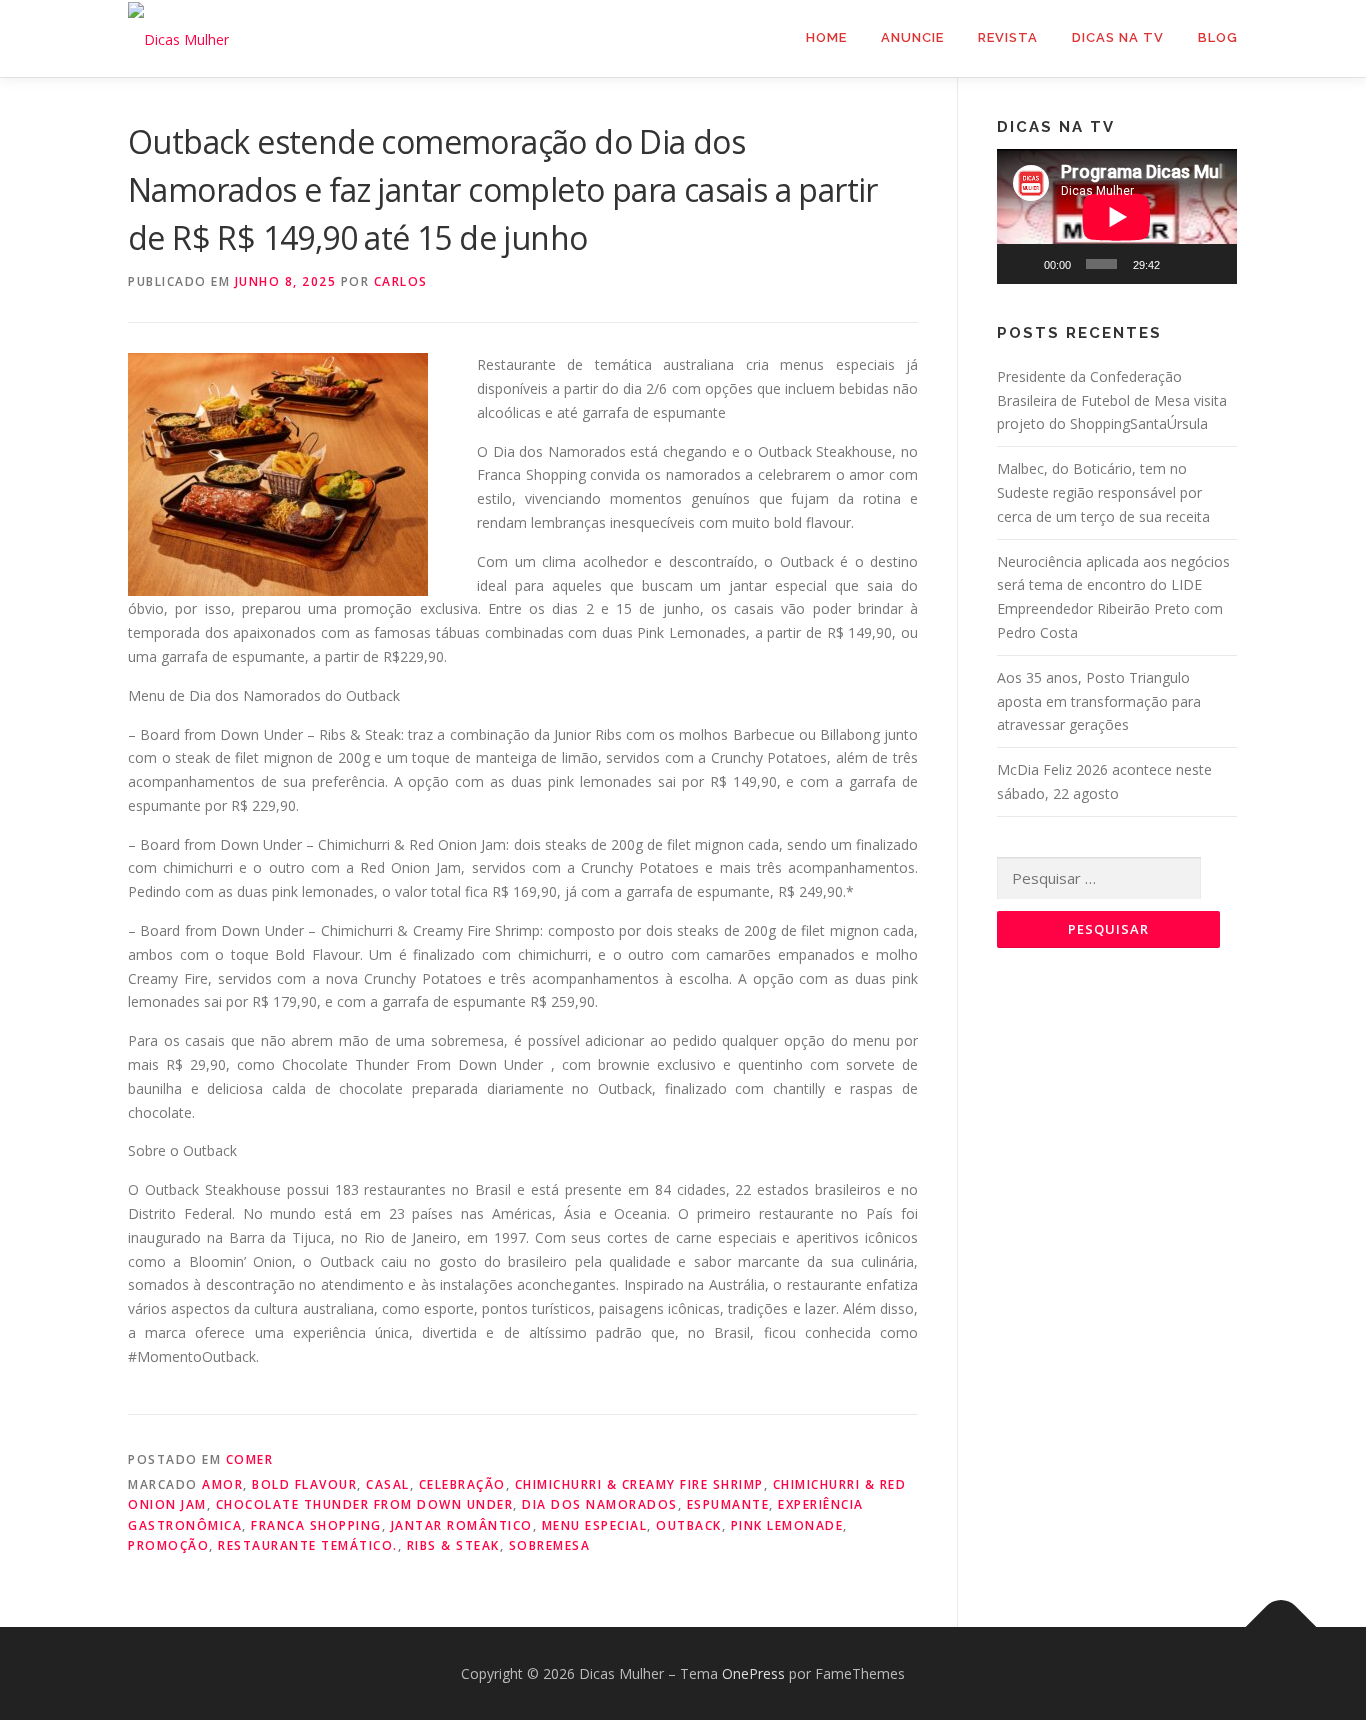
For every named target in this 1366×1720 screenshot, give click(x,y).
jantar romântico (462, 1525)
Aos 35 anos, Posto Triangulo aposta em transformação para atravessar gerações (1099, 701)
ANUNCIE (912, 37)
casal (388, 1484)
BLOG (1218, 37)
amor (222, 1484)
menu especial (595, 1525)
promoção (168, 1545)
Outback (689, 1525)
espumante (728, 1504)
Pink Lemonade (787, 1525)
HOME (826, 37)
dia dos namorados (600, 1504)
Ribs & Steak (453, 1545)
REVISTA (1008, 37)
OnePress (753, 1673)
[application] (1117, 216)
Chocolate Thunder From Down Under (365, 1504)
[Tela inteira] (1212, 264)
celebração (462, 1484)
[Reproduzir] (1023, 264)
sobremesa (550, 1545)
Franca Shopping (316, 1525)
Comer (250, 1459)
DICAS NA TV (1118, 37)
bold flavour (304, 1484)
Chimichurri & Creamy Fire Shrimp (639, 1484)
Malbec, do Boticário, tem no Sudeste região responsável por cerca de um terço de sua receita (1103, 492)
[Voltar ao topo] (1281, 1626)
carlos (401, 281)
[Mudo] (1181, 264)
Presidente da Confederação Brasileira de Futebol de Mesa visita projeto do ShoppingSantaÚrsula (1112, 400)
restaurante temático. (308, 1545)
